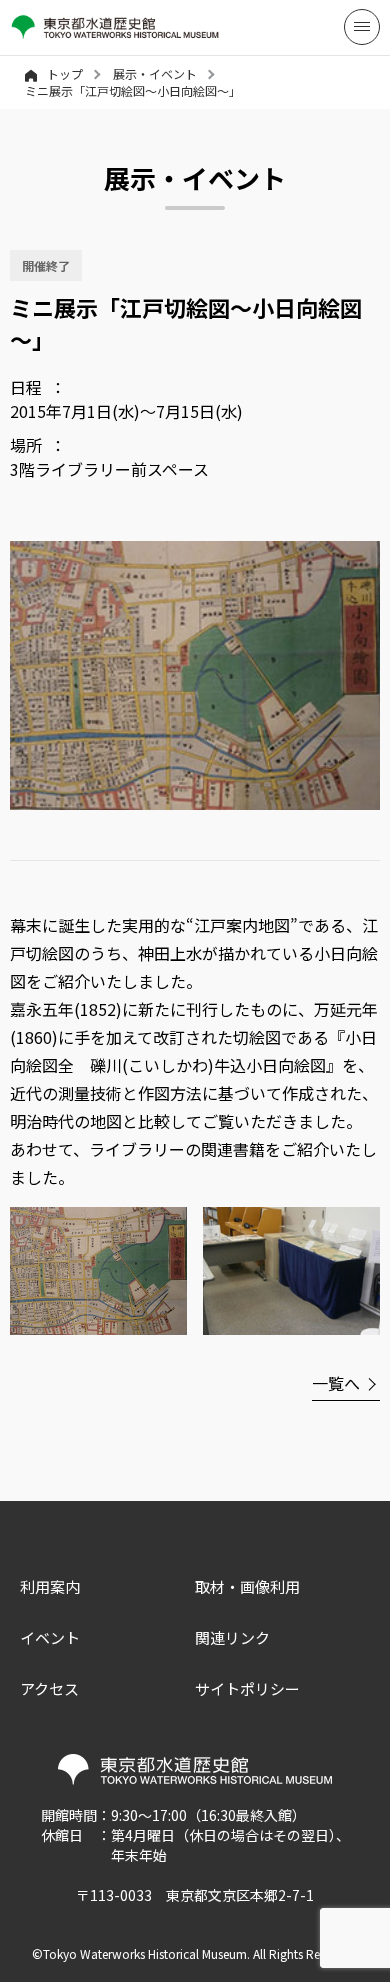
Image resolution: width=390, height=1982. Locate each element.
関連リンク (232, 1637)
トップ (65, 73)
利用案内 (50, 1586)
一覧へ (336, 1383)
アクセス (49, 1688)
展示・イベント (155, 73)
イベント (50, 1637)
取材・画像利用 (247, 1586)
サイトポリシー (247, 1688)
